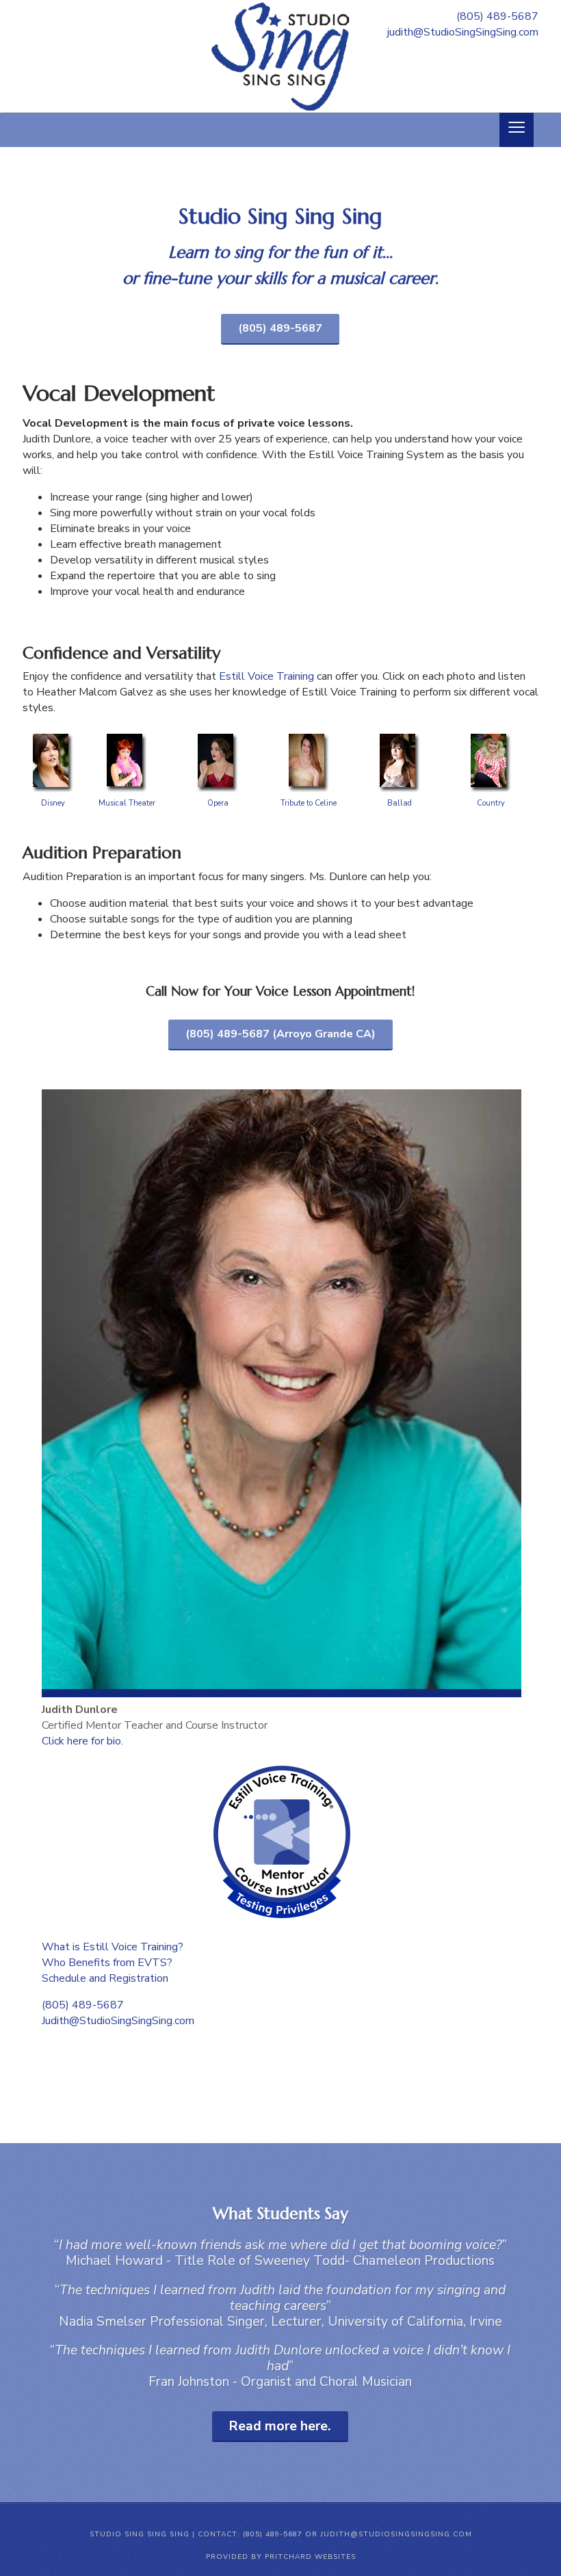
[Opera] (218, 733)
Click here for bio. (82, 1741)
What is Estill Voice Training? (113, 1947)
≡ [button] (517, 130)
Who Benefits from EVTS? (107, 1963)
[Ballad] (400, 733)
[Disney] (53, 733)
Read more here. (280, 2426)
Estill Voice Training (266, 676)
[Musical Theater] (127, 733)
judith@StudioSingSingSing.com (463, 32)
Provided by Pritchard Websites (281, 2557)
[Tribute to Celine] (309, 733)
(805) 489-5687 (497, 16)
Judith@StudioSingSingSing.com (118, 2021)
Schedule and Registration (105, 1978)
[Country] (491, 733)
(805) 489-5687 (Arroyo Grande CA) (280, 1034)
